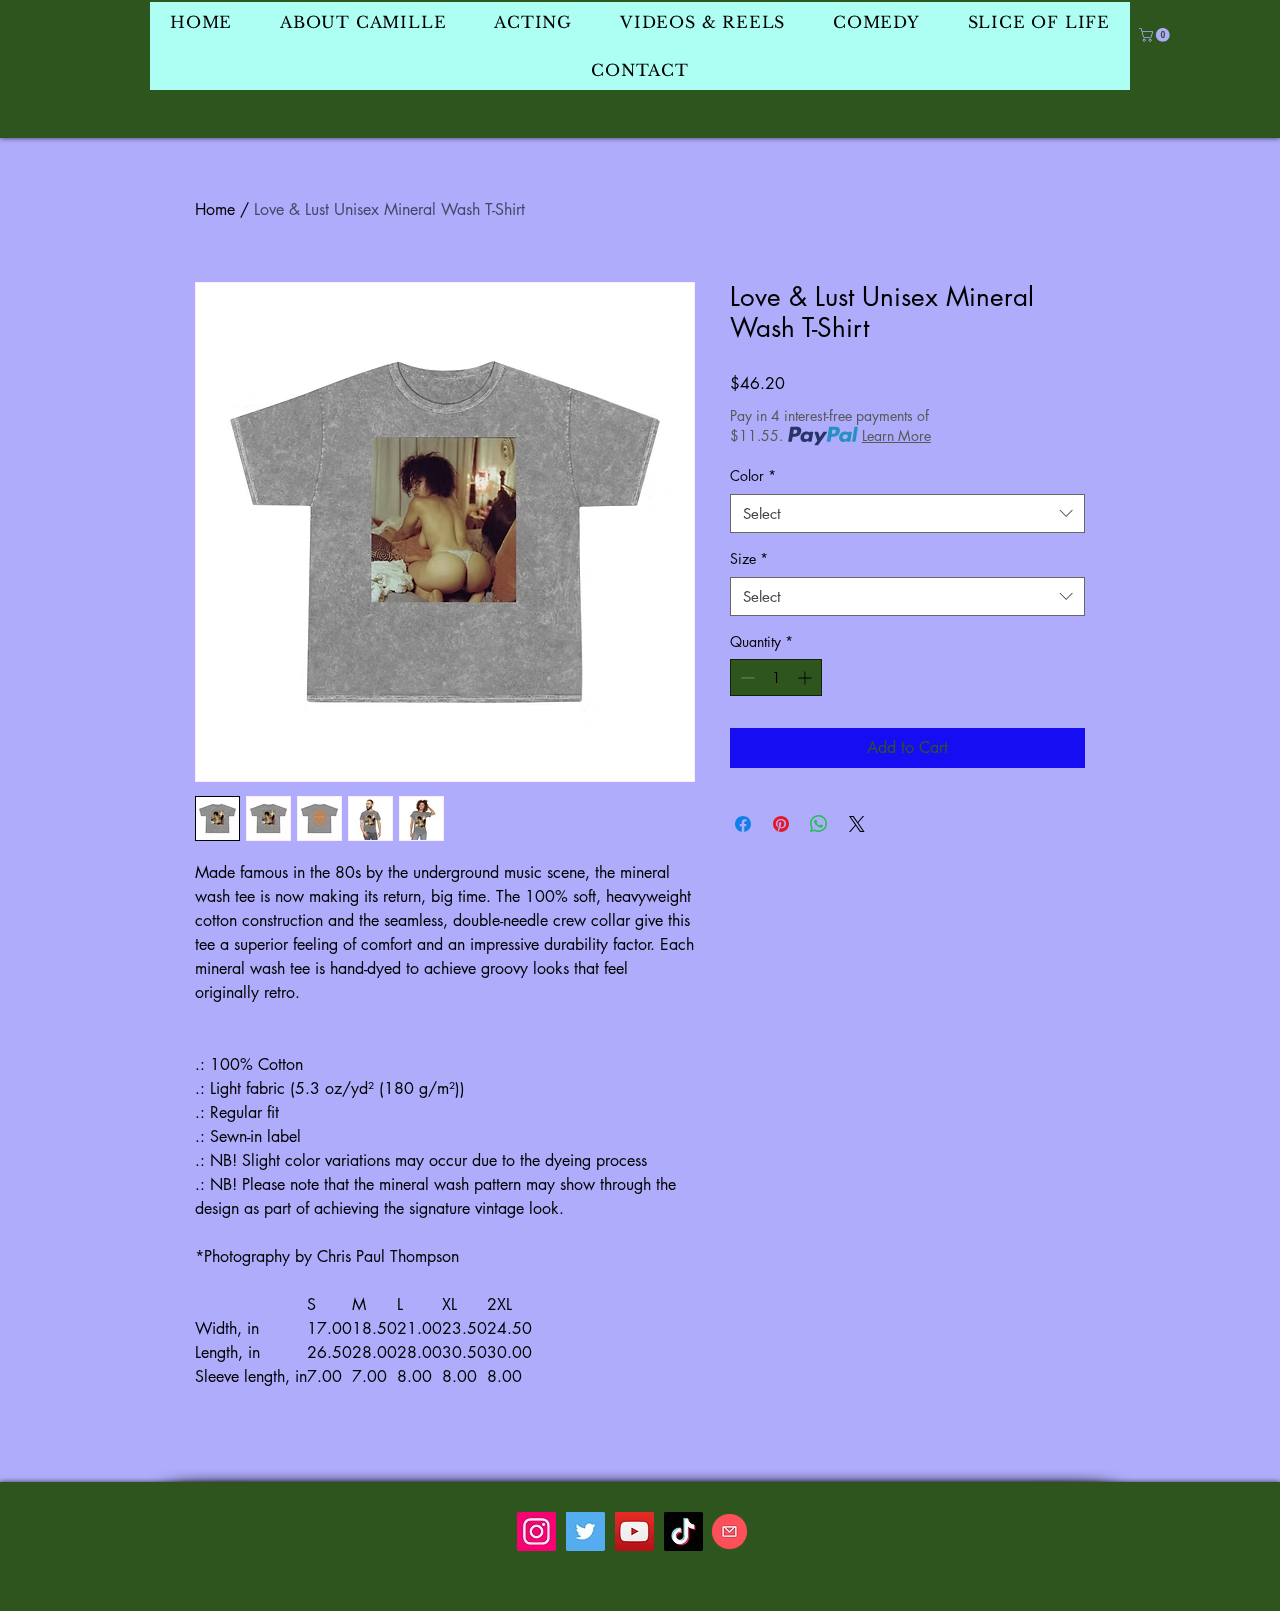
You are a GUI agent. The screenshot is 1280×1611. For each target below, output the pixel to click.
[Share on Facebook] (743, 824)
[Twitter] (585, 1531)
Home (215, 209)
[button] (1156, 35)
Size (749, 558)
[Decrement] (745, 677)
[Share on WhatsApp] (819, 824)
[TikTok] (683, 1531)
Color (753, 475)
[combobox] (907, 513)
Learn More (896, 435)
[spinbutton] (776, 677)
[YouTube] (634, 1531)
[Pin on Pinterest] (781, 824)
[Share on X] (857, 824)
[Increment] (806, 677)
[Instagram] (536, 1531)
